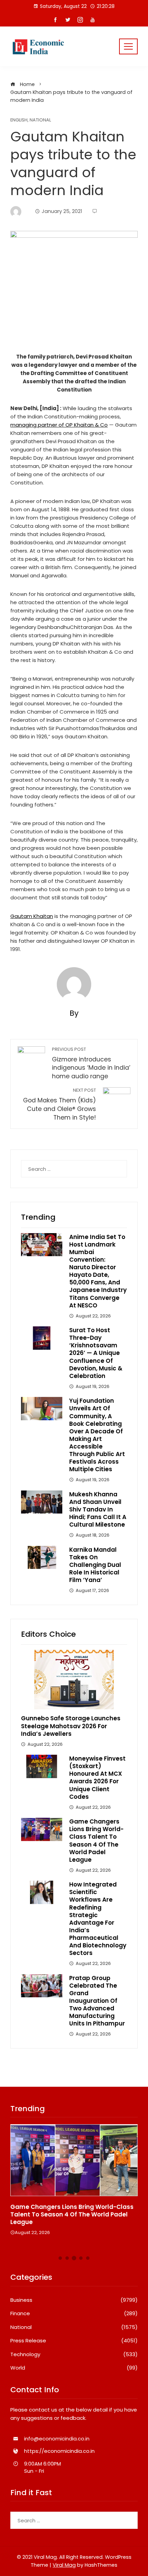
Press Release (74, 2341)
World (74, 2368)
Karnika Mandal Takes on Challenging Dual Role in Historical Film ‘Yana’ (95, 1565)
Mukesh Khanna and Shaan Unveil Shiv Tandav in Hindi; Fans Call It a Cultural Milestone (98, 1509)
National (40, 120)
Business (74, 2300)
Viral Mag (64, 2565)
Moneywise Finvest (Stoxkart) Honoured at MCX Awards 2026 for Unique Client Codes (97, 1777)
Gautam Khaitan (32, 916)
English (19, 120)
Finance (74, 2313)
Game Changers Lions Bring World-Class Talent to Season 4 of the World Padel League (96, 1840)
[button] (60, 2258)
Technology (74, 2354)
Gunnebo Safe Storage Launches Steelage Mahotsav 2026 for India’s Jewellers (71, 1726)
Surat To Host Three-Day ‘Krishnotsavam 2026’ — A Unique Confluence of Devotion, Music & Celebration (96, 1353)
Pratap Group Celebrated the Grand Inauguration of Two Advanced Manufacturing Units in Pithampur (97, 2001)
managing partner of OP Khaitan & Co (59, 425)
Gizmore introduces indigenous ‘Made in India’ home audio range (91, 1063)
